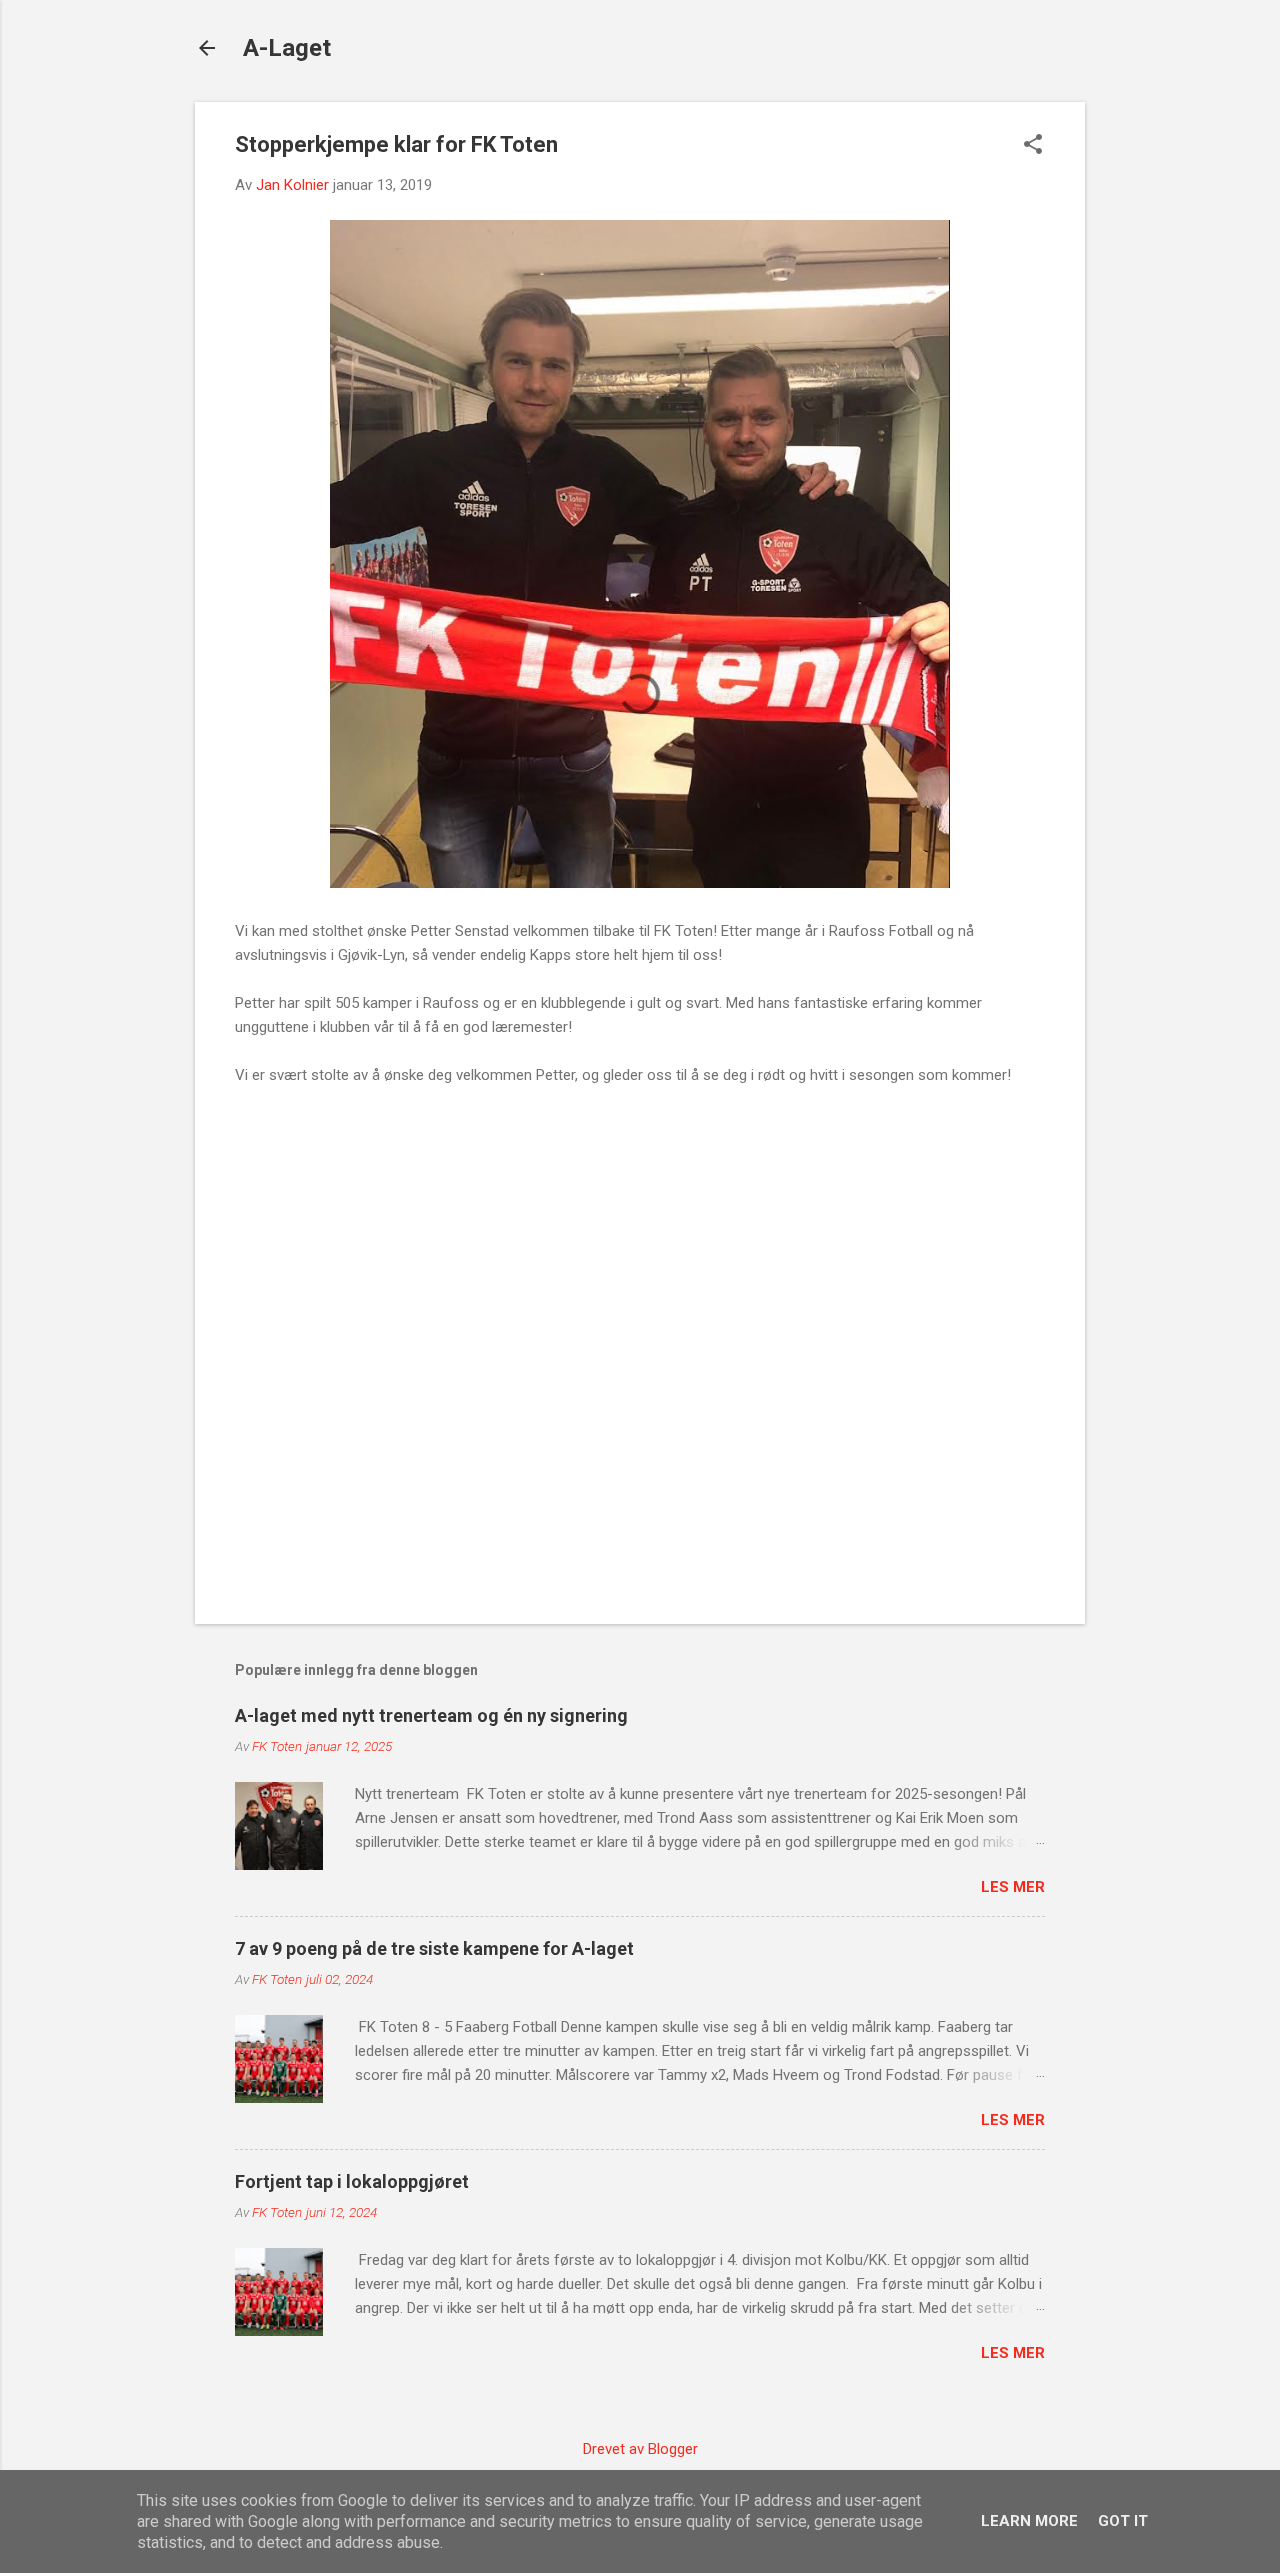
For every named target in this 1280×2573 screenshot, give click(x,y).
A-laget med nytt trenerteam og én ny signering (431, 1715)
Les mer (1013, 1887)
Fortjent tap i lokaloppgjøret (352, 2181)
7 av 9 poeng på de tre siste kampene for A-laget (434, 1948)
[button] (1033, 146)
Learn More (1029, 2521)
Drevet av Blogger (640, 2449)
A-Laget (287, 48)
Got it (1123, 2521)
